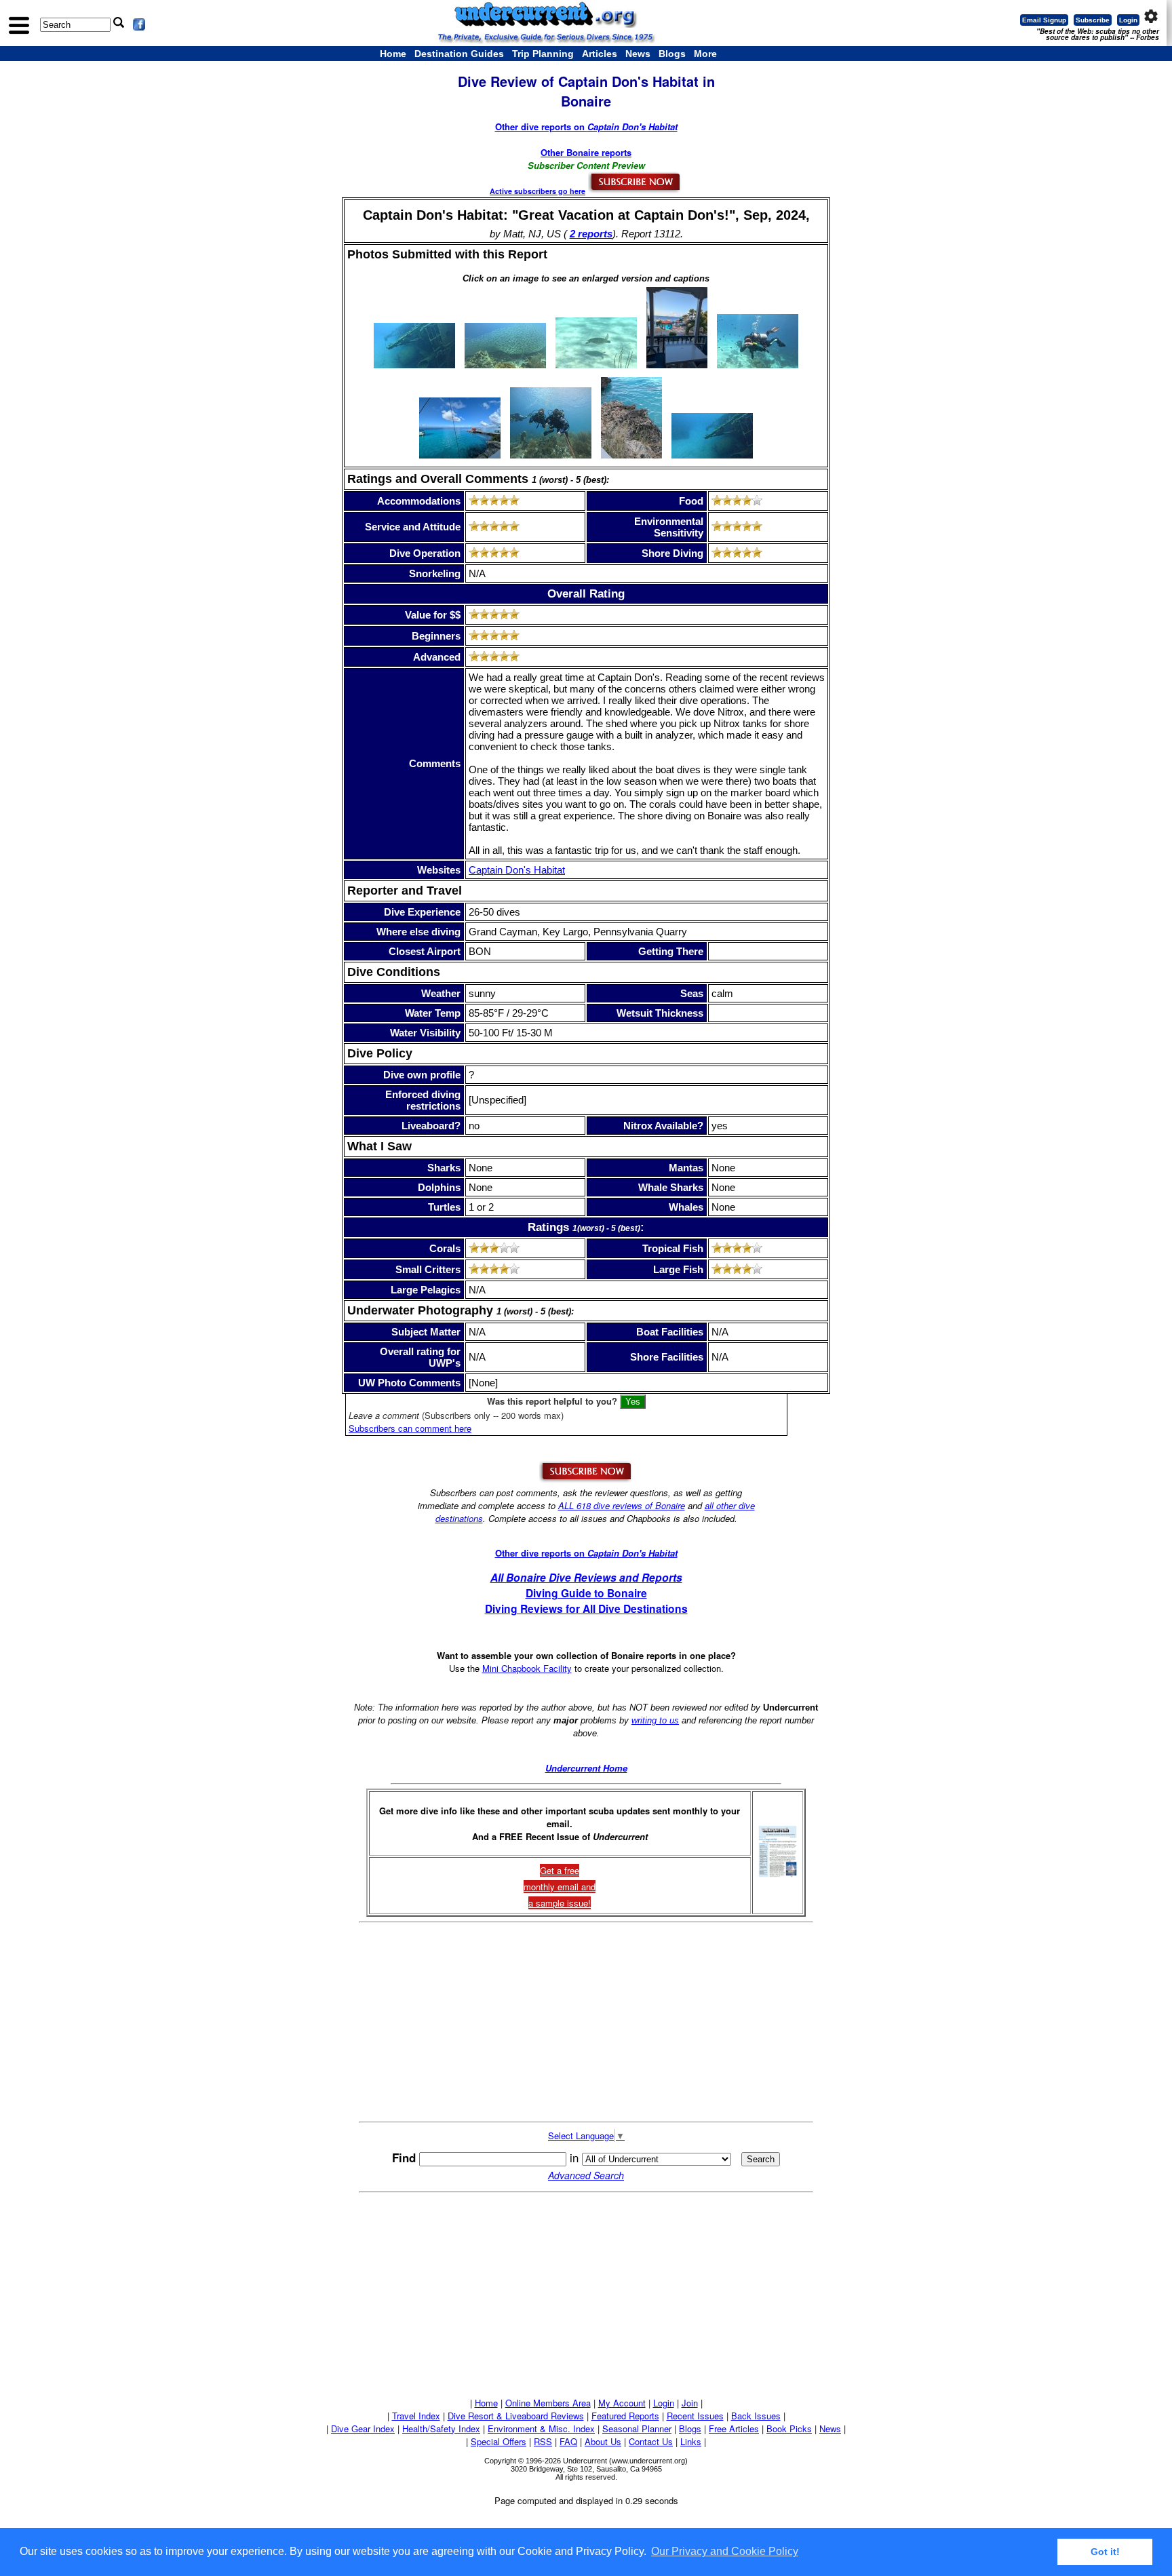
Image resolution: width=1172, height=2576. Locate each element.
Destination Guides (459, 54)
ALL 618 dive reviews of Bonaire (622, 1505)
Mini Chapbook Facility (527, 1668)
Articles (600, 54)
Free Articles (734, 2428)
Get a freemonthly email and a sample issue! (560, 1887)
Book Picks (789, 2428)
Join (690, 2403)
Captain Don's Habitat (517, 870)
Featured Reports (625, 2416)
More (705, 54)
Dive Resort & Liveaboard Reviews (516, 2416)
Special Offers (499, 2441)
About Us (603, 2441)
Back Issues (756, 2416)
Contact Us (651, 2441)
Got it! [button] (1105, 2552)
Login (1128, 20)
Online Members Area (548, 2403)
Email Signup (1044, 20)
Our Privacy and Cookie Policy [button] (725, 2551)
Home (393, 54)
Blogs (672, 54)
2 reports (591, 234)
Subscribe (1093, 20)
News (638, 54)
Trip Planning (543, 54)
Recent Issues (695, 2416)
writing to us (655, 1720)
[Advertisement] (586, 2022)
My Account (622, 2403)
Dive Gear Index (363, 2428)
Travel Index (416, 2416)
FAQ (568, 2441)
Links (691, 2441)
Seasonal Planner (637, 2428)
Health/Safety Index (441, 2428)
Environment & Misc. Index (541, 2428)
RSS (543, 2441)
